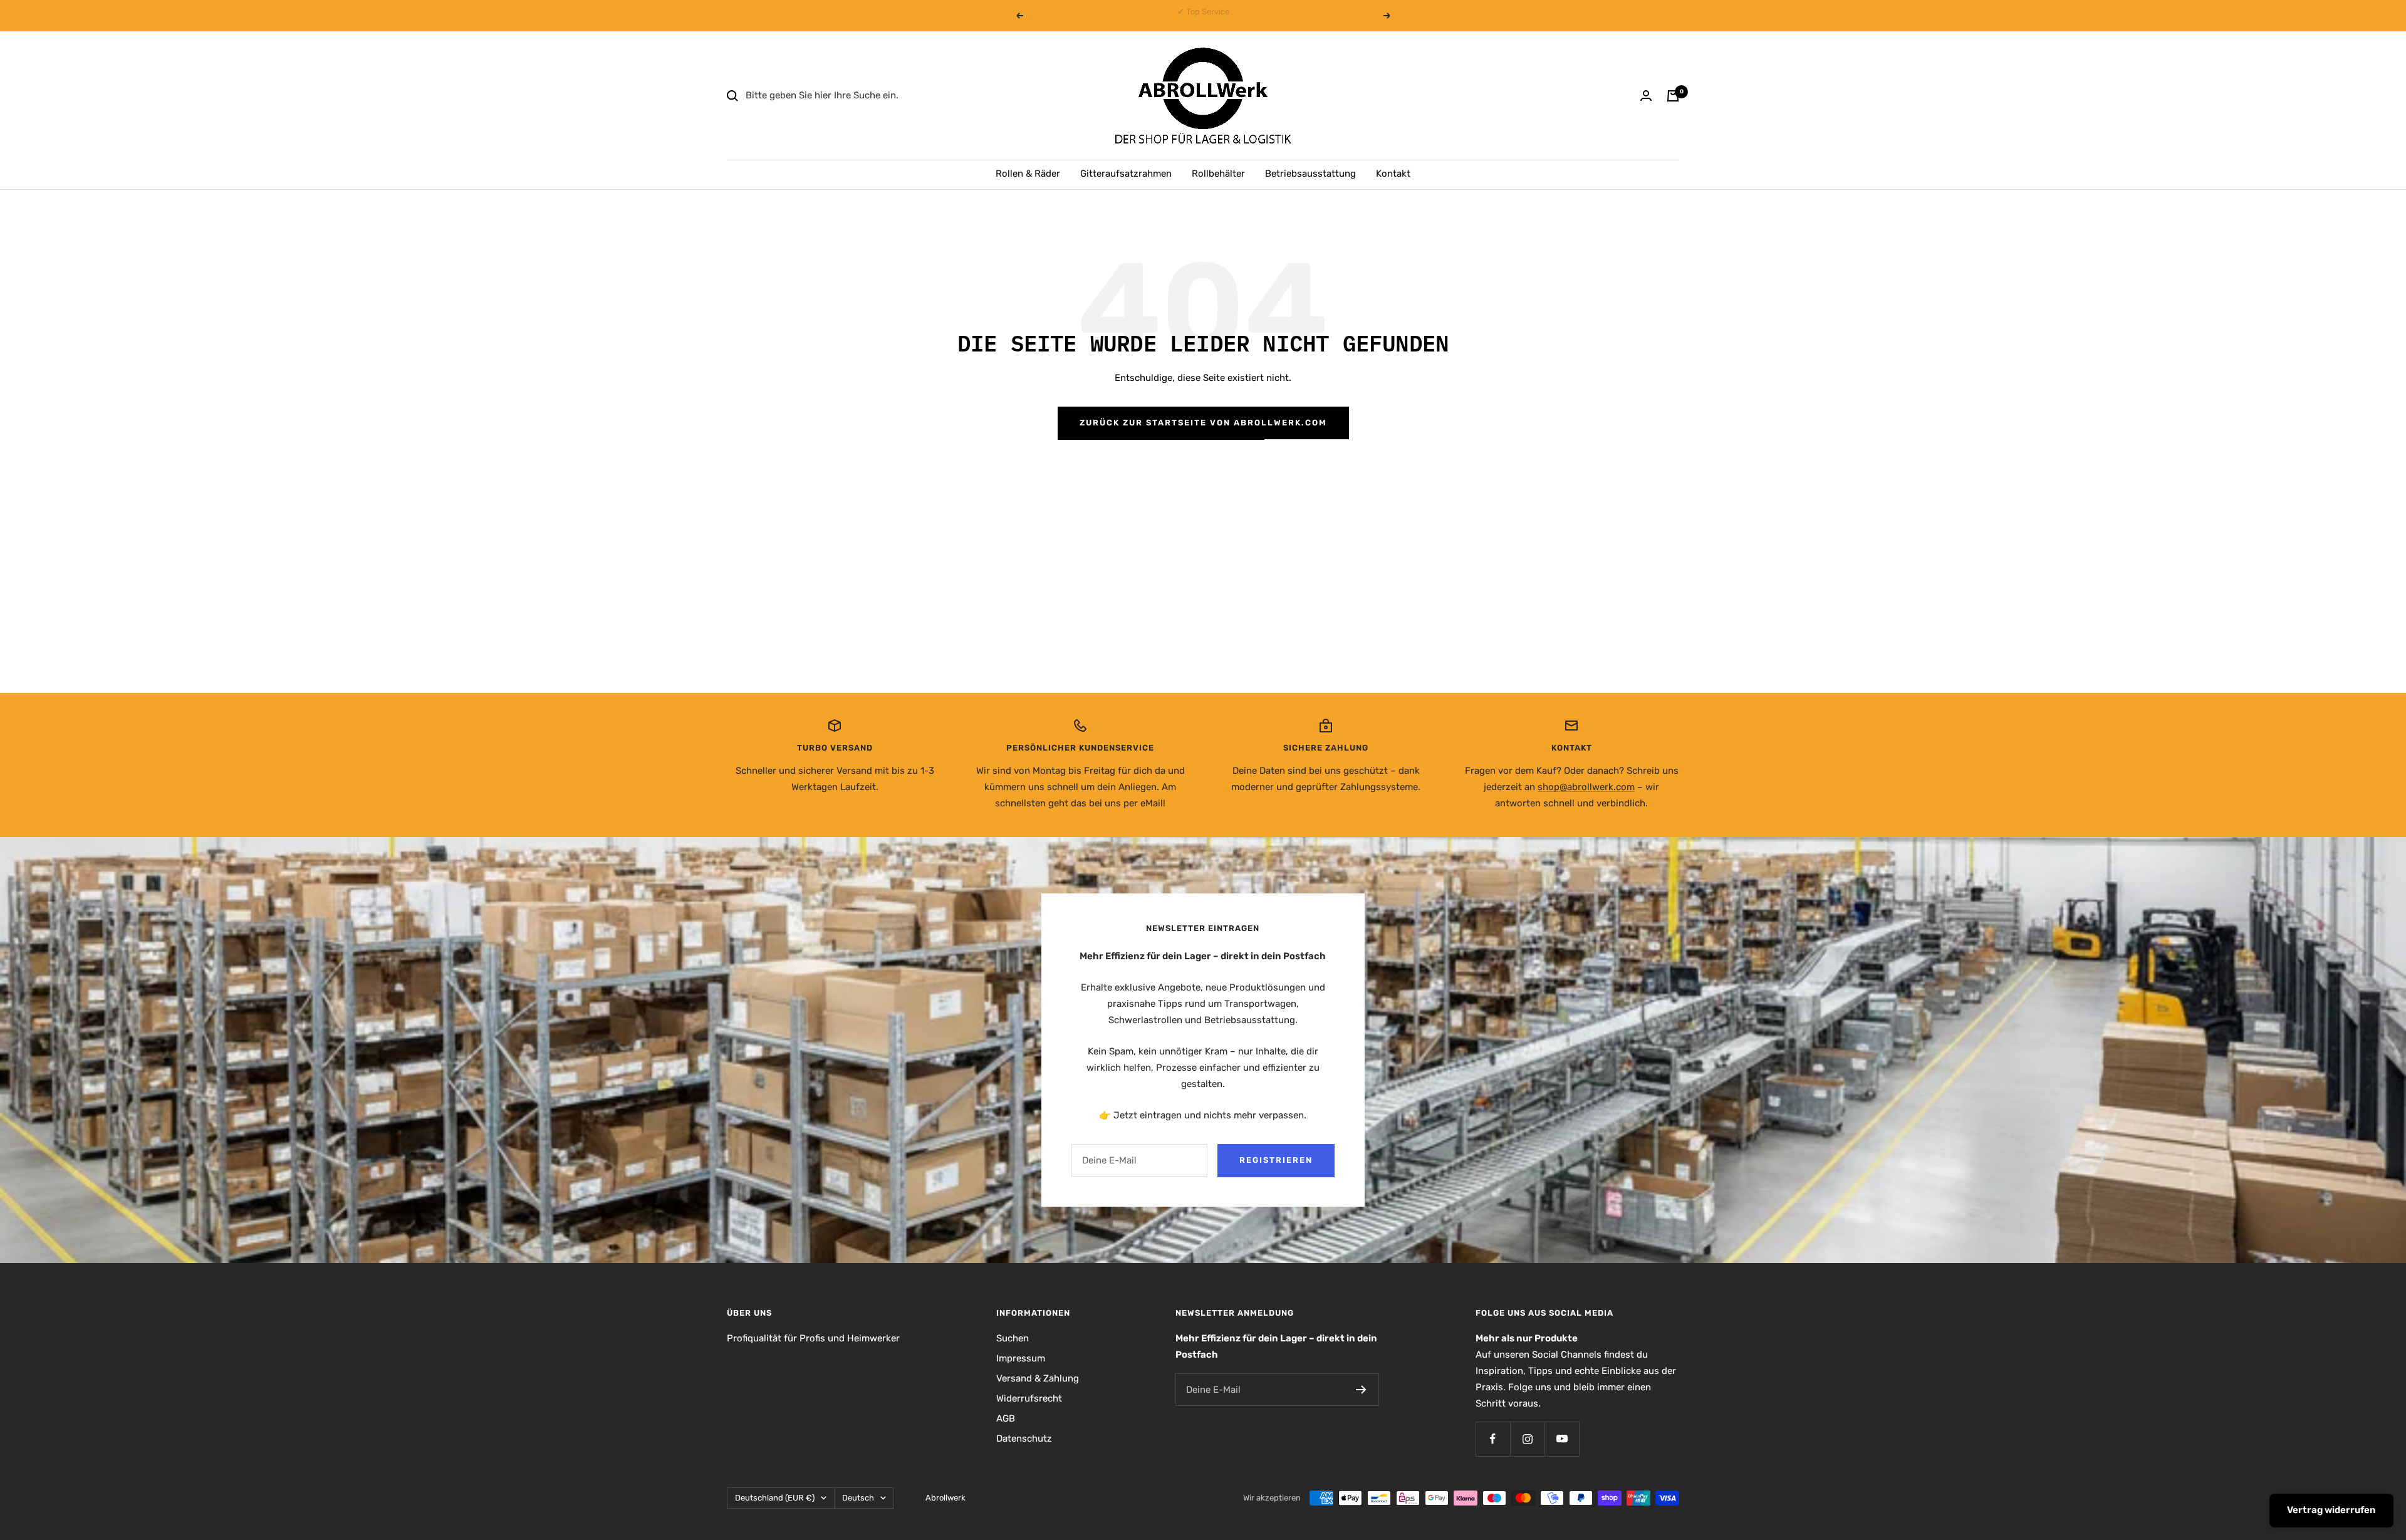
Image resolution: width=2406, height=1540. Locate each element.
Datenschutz (1024, 1439)
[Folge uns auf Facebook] (1493, 1439)
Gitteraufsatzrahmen (1126, 174)
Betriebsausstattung (1310, 174)
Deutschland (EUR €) (775, 1498)
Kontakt (1393, 174)
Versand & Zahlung (1038, 1378)
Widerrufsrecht (1029, 1398)
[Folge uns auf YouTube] (1562, 1439)
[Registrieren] (1361, 1390)
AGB (1006, 1418)
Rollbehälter (1218, 174)
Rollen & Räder (1028, 174)
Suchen (1013, 1338)
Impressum (1021, 1358)
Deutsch (858, 1498)
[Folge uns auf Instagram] (1527, 1439)
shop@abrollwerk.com (1586, 787)
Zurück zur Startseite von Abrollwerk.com (1203, 423)
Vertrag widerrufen (2331, 1510)
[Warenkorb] (1673, 96)
